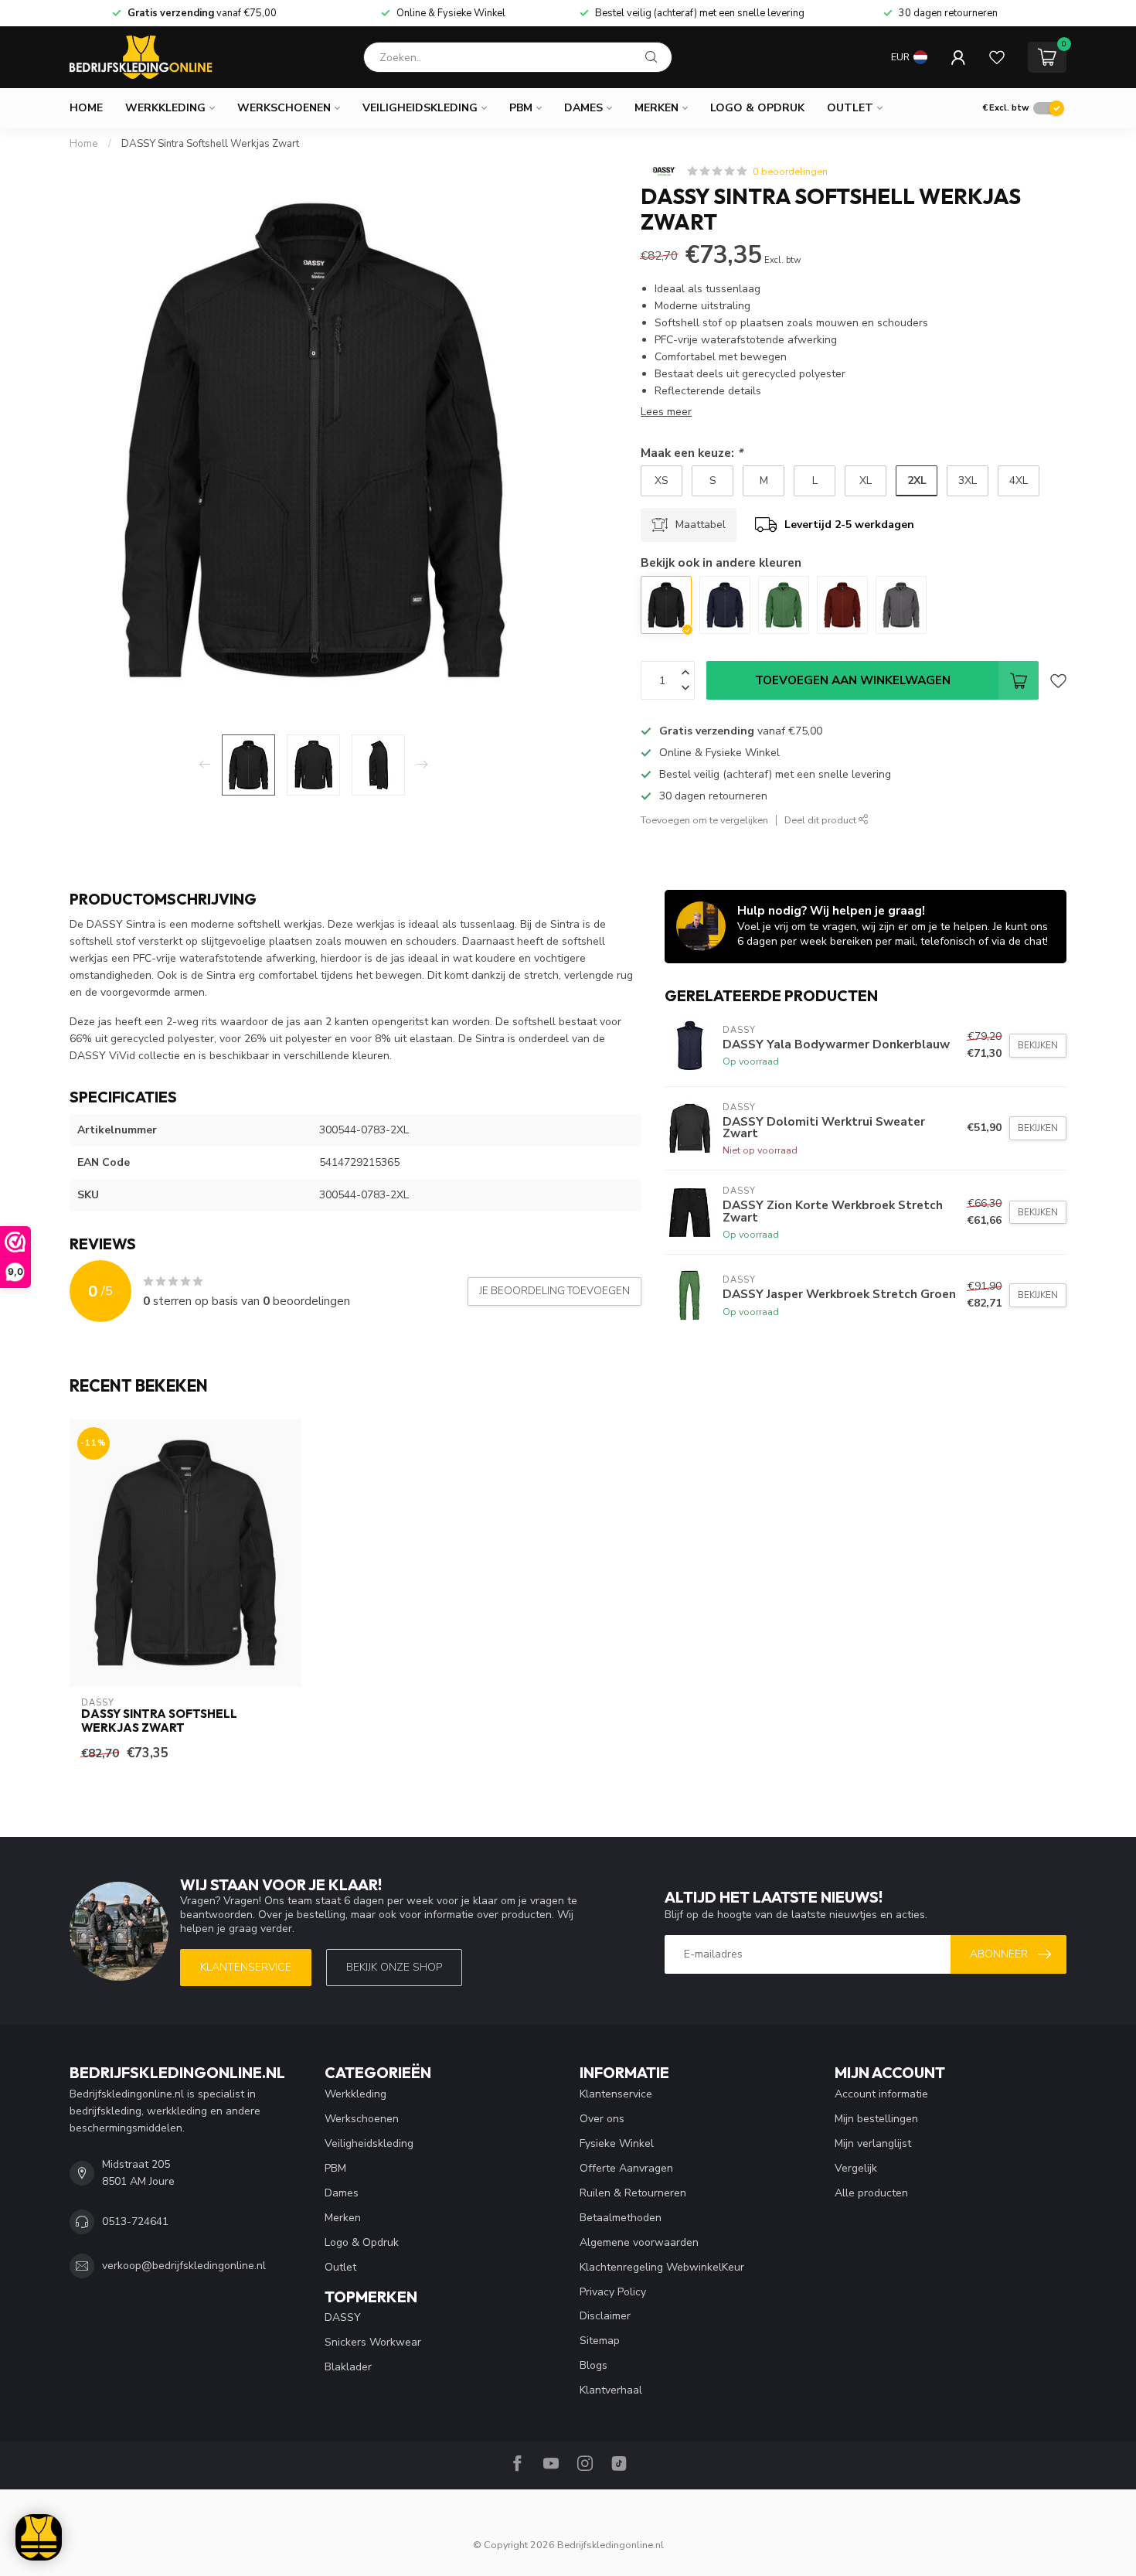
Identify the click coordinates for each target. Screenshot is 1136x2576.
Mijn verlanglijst (873, 2143)
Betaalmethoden (621, 2218)
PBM (521, 108)
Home (86, 108)
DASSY (343, 2317)
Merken (656, 108)
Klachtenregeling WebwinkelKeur (662, 2267)
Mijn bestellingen (876, 2119)
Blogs (594, 2365)
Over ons (602, 2119)
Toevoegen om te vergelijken (704, 820)
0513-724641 (135, 2222)
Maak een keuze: (692, 453)
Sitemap (600, 2341)
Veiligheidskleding (420, 108)
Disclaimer (605, 2316)
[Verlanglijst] (997, 57)
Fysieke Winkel (617, 2143)
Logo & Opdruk (757, 108)
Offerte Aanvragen (626, 2168)
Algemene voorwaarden (639, 2242)
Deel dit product (821, 820)
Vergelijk (856, 2168)
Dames (583, 108)
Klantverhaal (611, 2390)
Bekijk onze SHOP (394, 1967)
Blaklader (348, 2367)
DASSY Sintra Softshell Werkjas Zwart (210, 144)
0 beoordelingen (790, 171)
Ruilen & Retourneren (633, 2193)
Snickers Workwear (373, 2342)
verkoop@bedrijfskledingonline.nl (184, 2266)
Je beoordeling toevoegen (554, 1291)
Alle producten (871, 2193)
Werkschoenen (284, 108)
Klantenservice (246, 1967)
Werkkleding (165, 108)
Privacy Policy (613, 2292)
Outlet (850, 108)
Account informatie (881, 2094)
